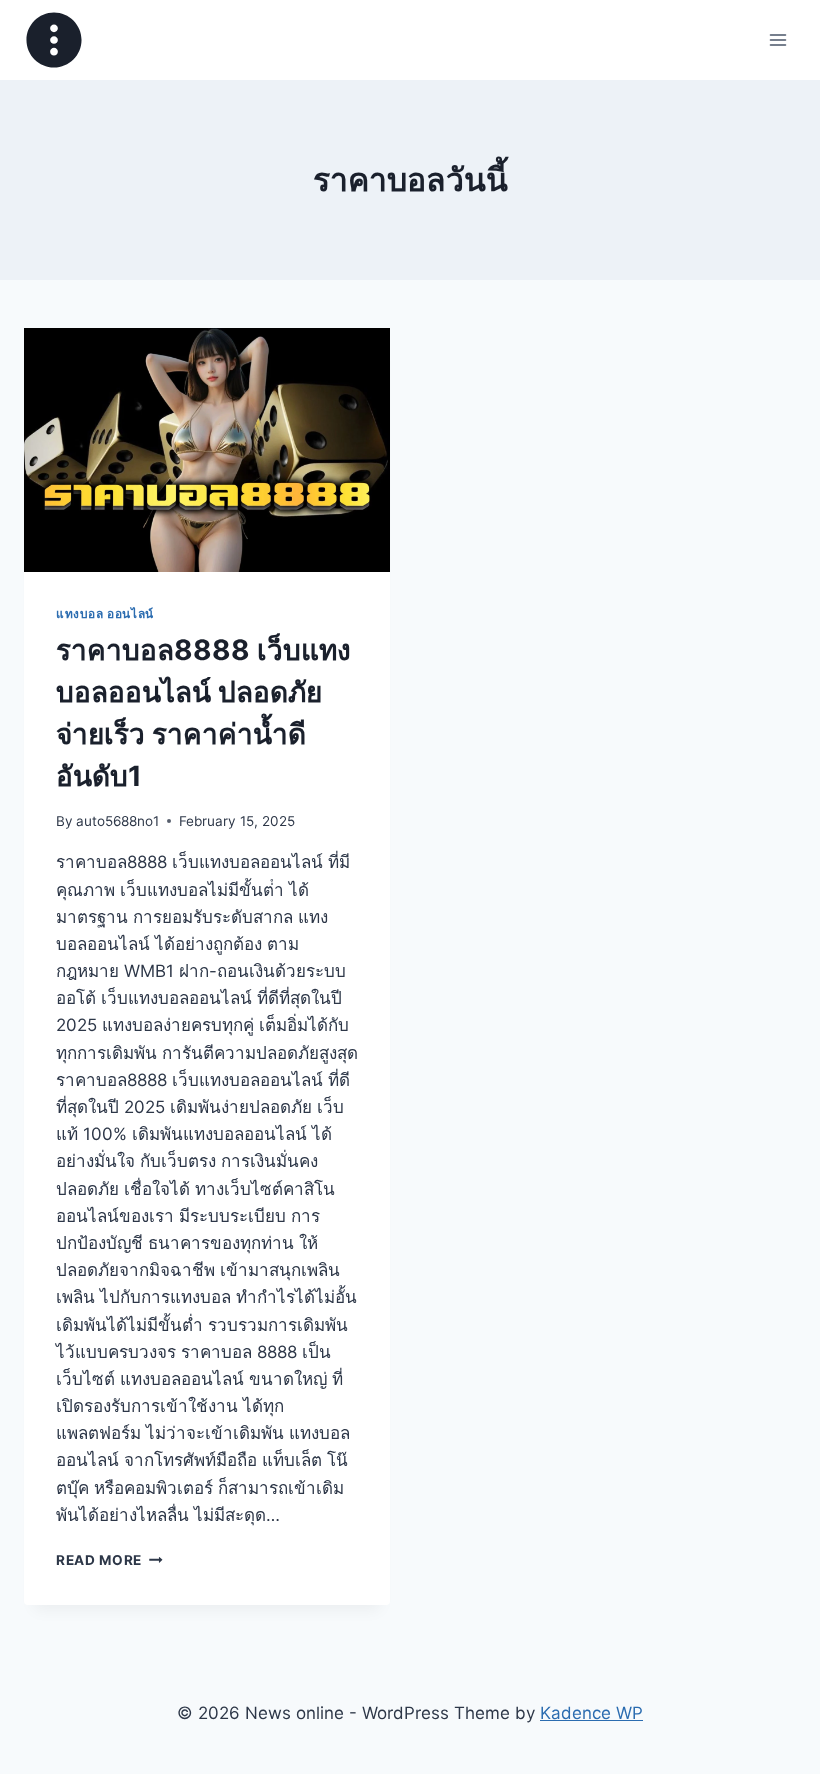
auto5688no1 (117, 821)
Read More (109, 1560)
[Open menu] (777, 39)
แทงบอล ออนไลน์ (105, 613)
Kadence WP (591, 1713)
